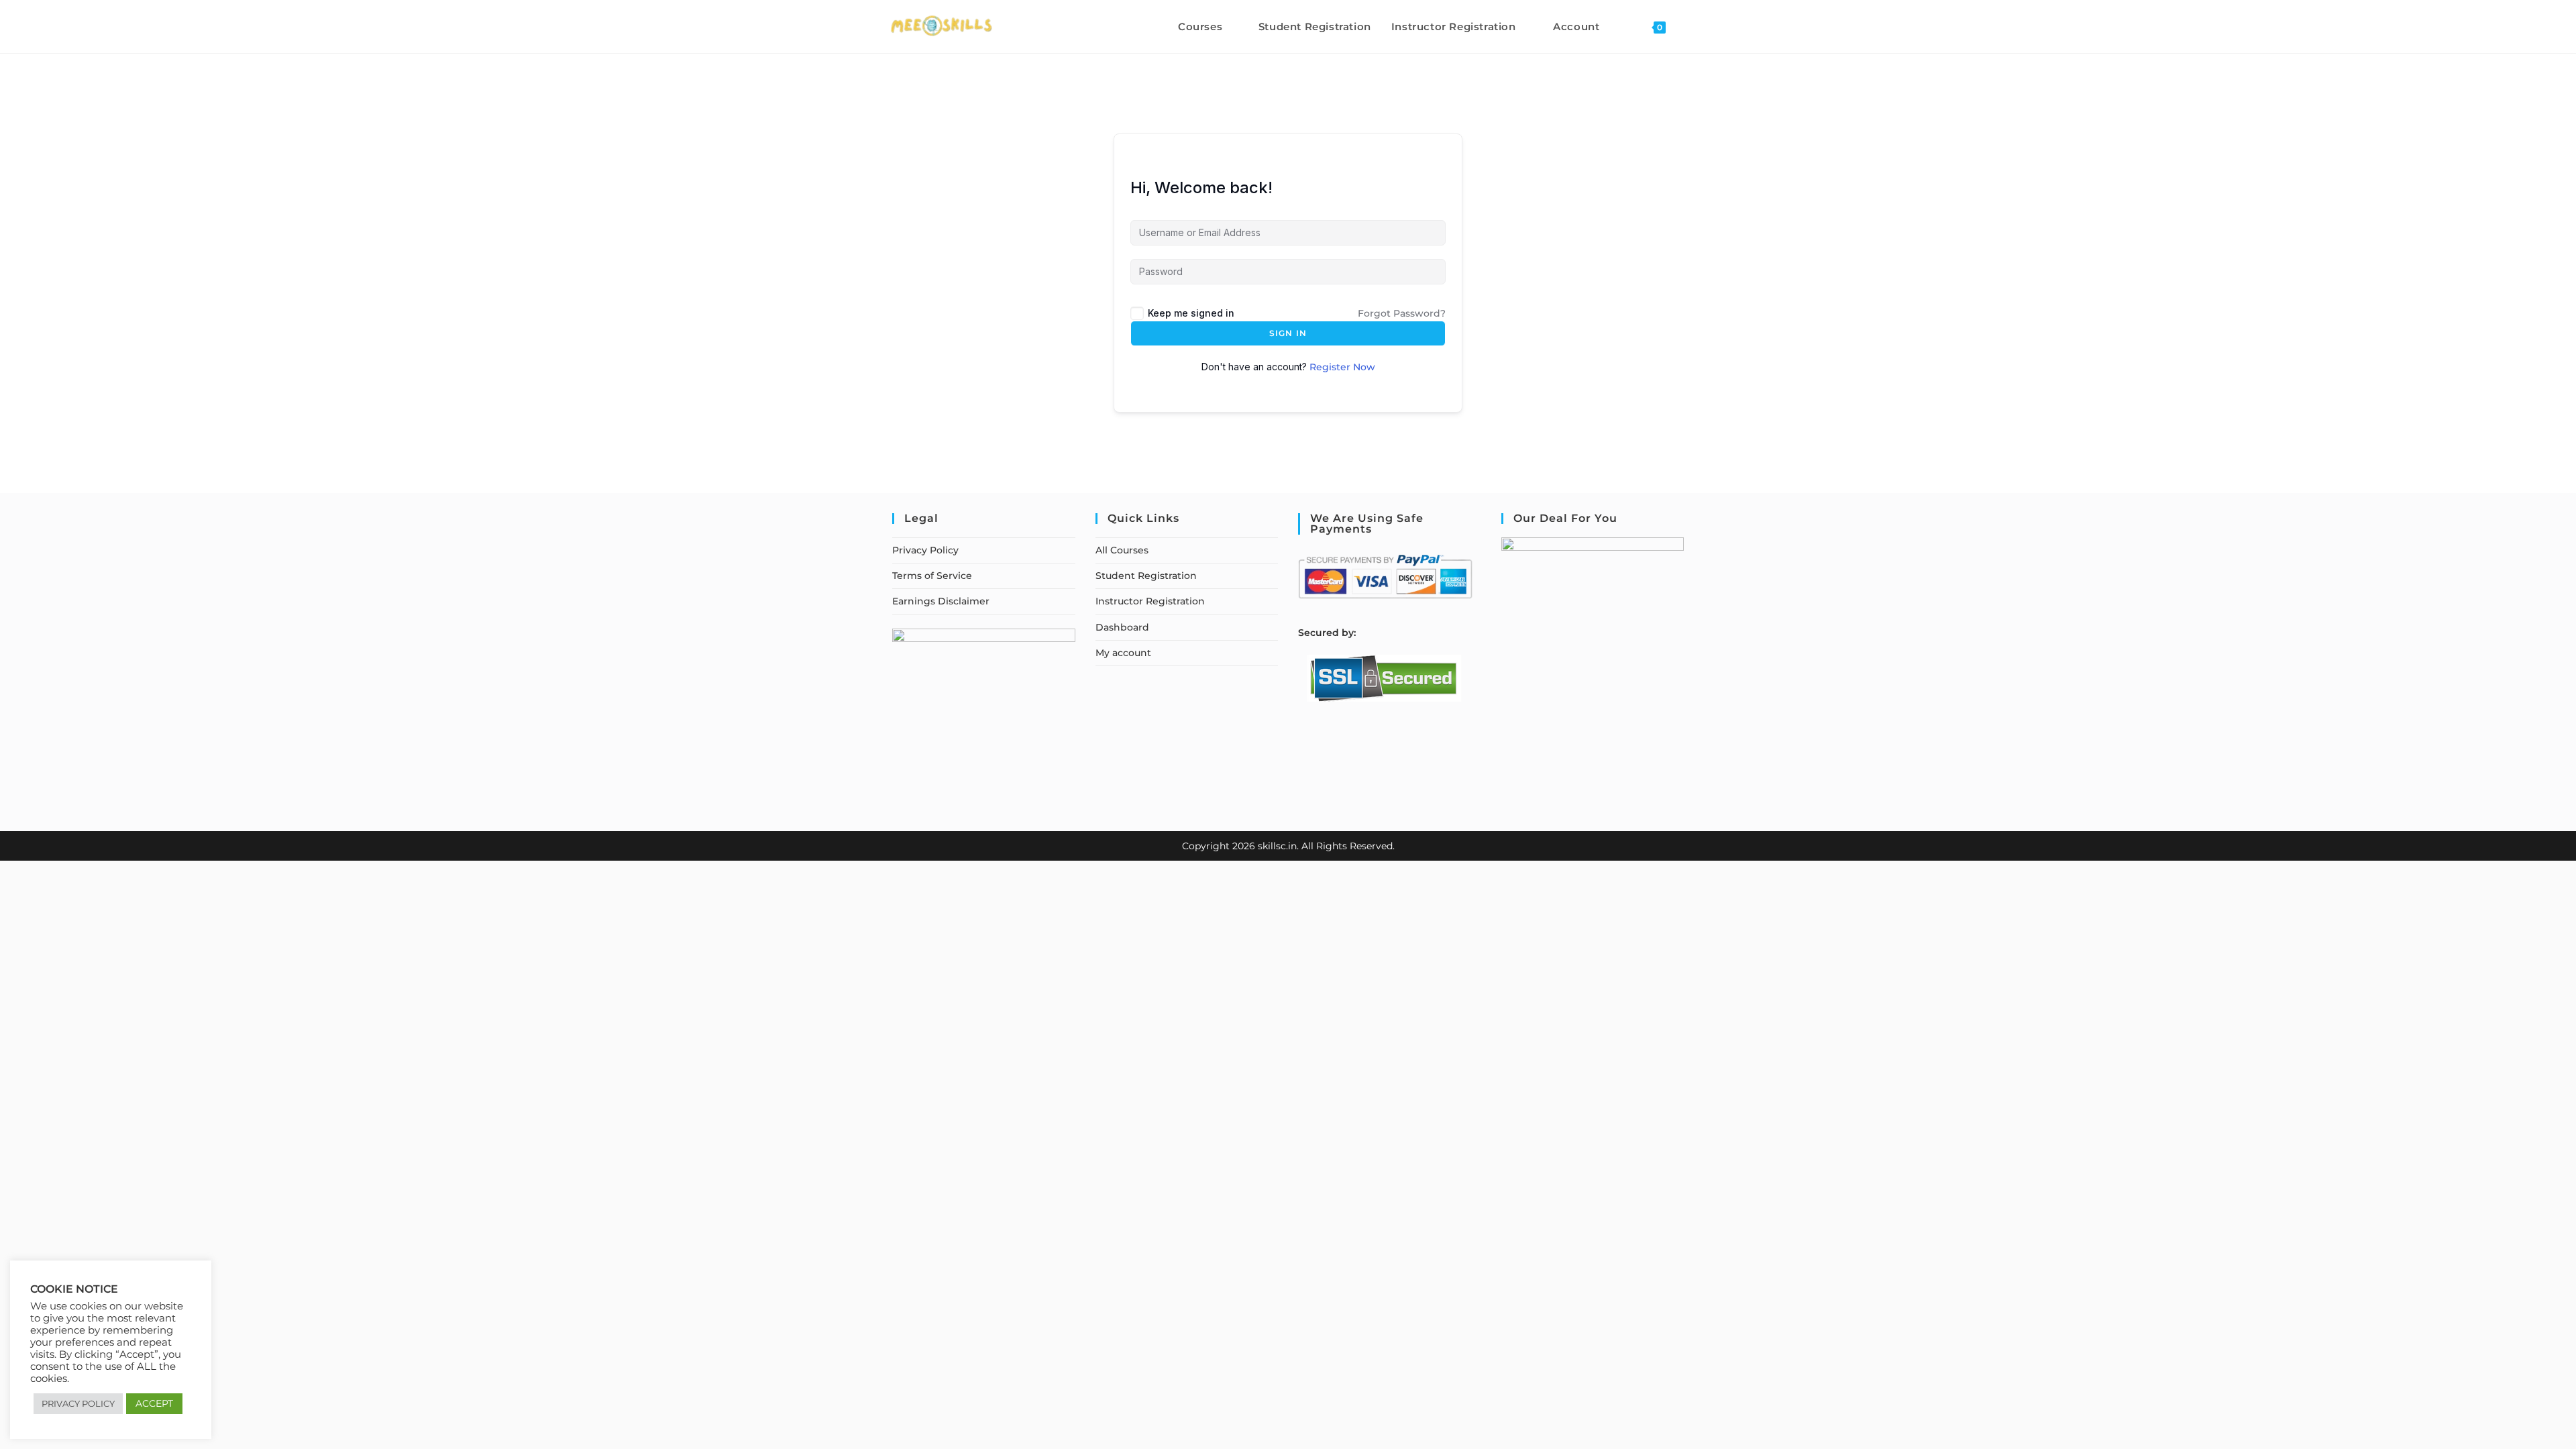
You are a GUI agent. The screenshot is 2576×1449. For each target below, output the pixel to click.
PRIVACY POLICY (78, 1403)
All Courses (1122, 550)
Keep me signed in (1191, 313)
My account (1123, 653)
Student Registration (1146, 576)
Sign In (1288, 333)
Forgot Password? (1402, 313)
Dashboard (1122, 627)
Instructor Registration (1150, 601)
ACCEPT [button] (154, 1403)
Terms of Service (932, 576)
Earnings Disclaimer (941, 601)
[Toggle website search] (1690, 26)
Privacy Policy (925, 550)
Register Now (1342, 367)
